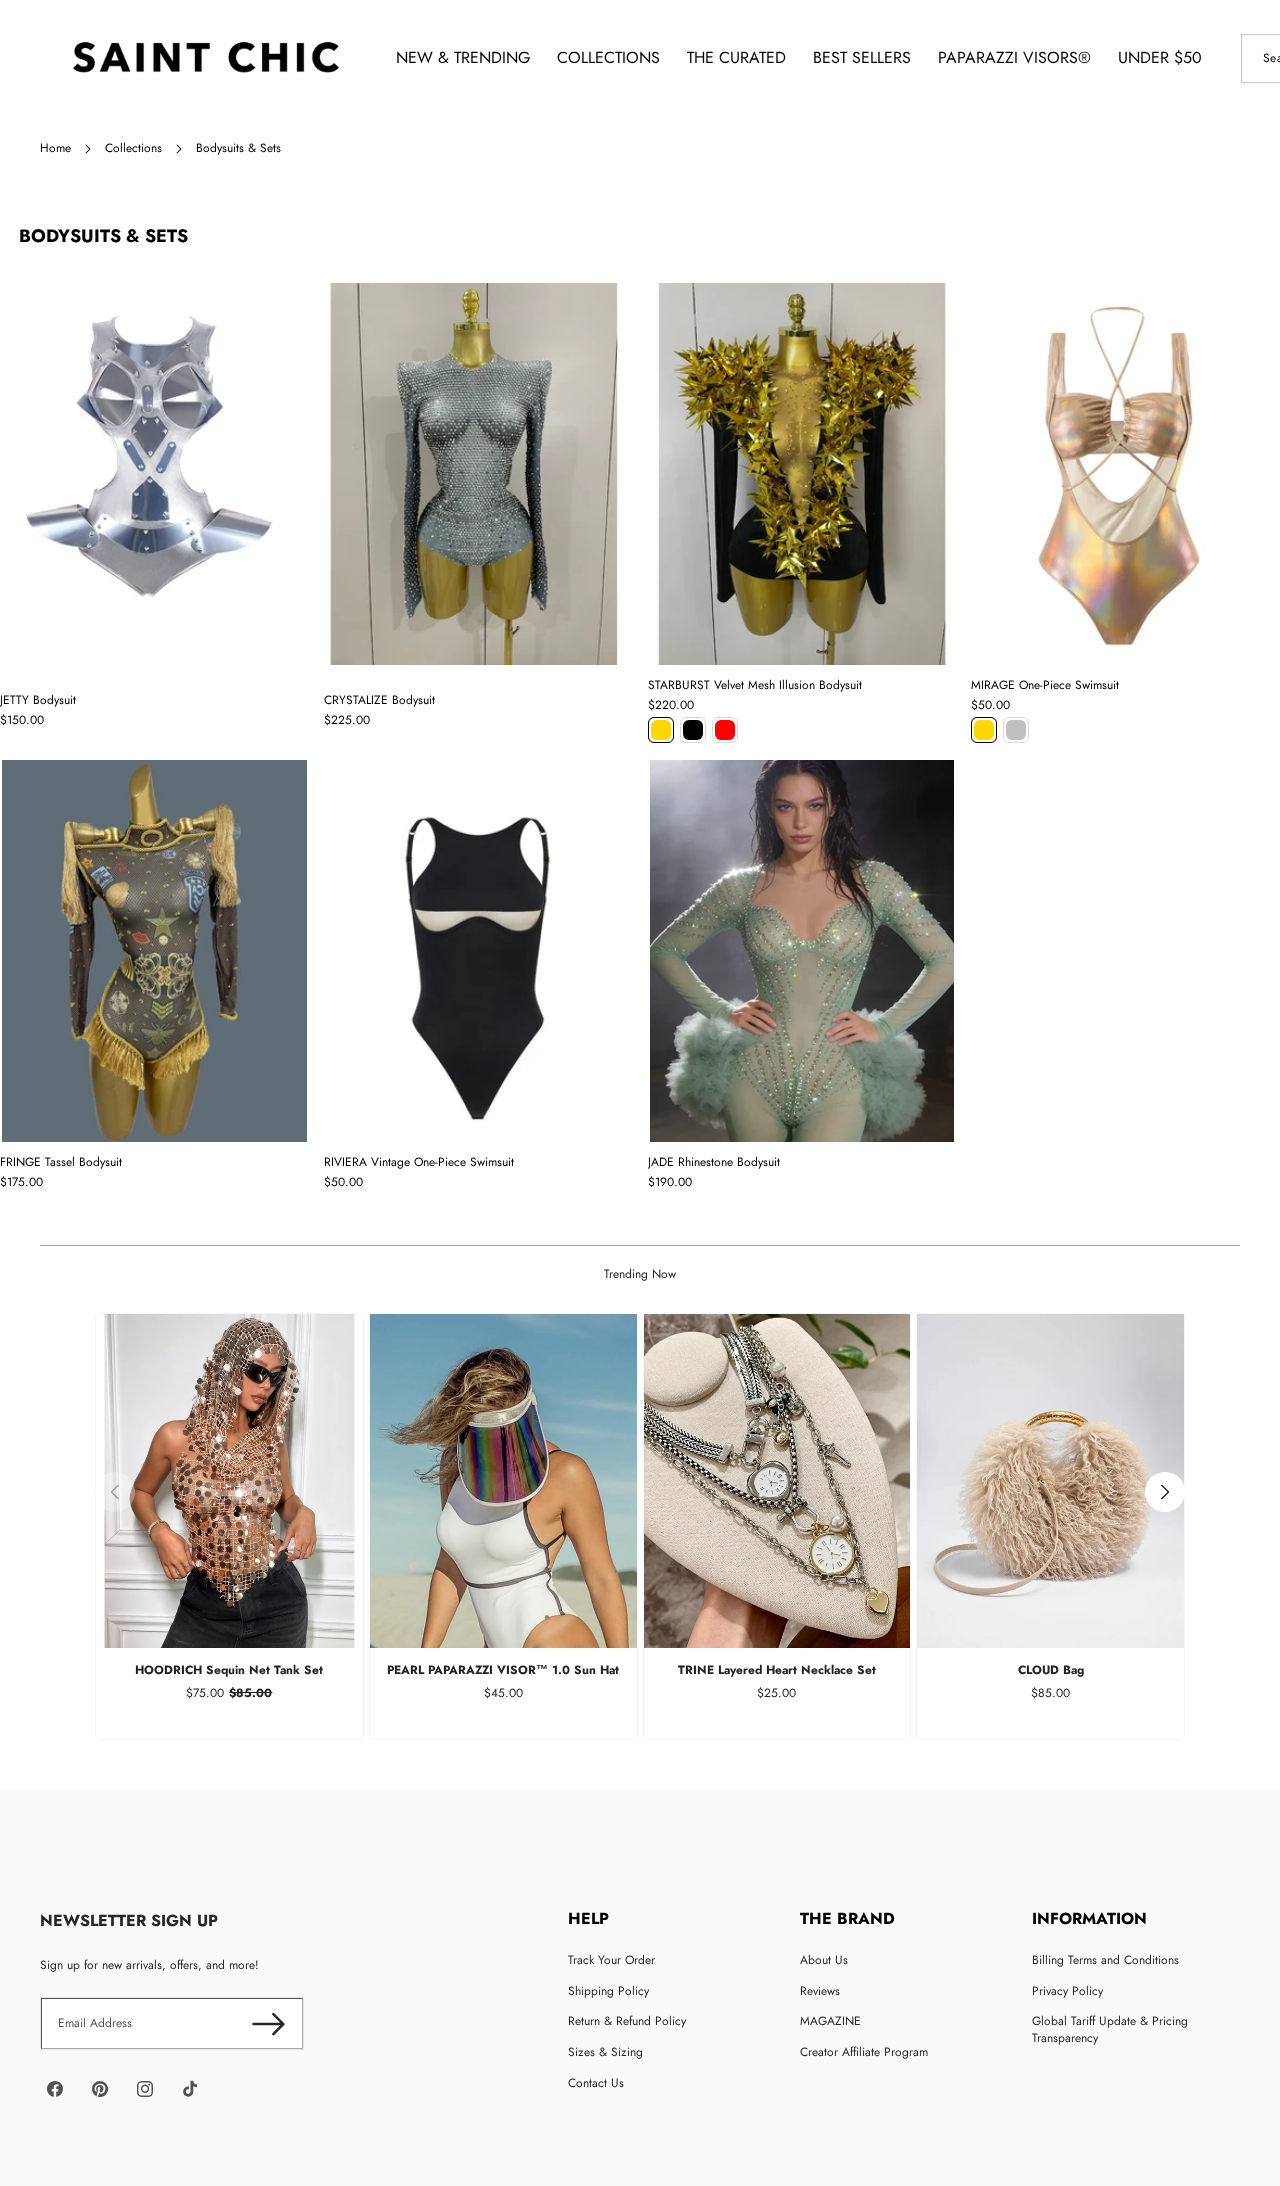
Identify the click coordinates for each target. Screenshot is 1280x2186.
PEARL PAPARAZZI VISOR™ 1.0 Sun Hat (503, 1670)
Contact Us (596, 2083)
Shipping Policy (608, 1991)
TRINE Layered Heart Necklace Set (777, 1670)
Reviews (820, 1991)
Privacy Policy (1067, 1991)
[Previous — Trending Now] (115, 1492)
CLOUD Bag (1051, 1670)
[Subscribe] (268, 2023)
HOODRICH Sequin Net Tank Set (229, 1670)
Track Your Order (611, 1960)
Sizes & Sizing (605, 2052)
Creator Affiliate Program (864, 2052)
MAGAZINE (830, 2021)
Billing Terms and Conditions (1105, 1960)
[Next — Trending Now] (1165, 1492)
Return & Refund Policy (627, 2021)
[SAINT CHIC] (205, 58)
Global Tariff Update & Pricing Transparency (1110, 2029)
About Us (824, 1960)
